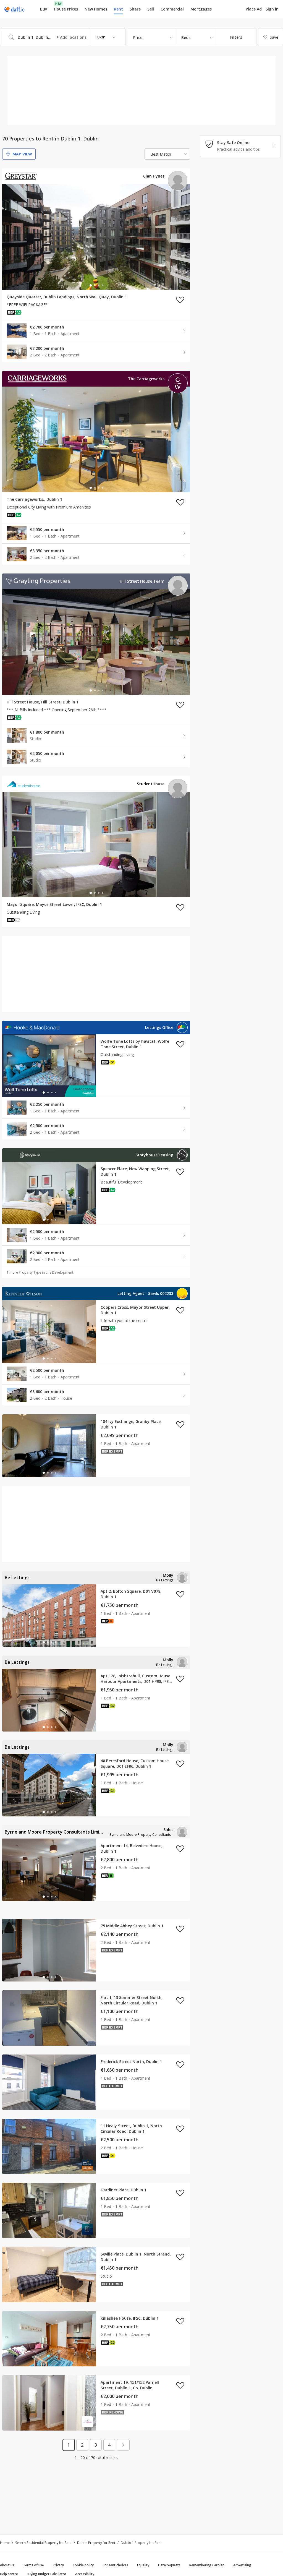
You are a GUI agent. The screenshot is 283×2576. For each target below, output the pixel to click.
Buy (44, 9)
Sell (151, 9)
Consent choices (115, 2565)
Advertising (242, 2565)
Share (135, 9)
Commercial (172, 9)
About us (7, 2565)
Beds (186, 37)
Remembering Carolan (207, 2565)
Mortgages (201, 9)
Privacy (58, 2565)
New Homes (96, 9)
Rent (118, 9)
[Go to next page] (123, 2445)
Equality (143, 2565)
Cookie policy (83, 2565)
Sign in (272, 9)
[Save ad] (180, 300)
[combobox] (63, 37)
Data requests (169, 2565)
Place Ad (254, 9)
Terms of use (33, 2565)
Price (138, 37)
